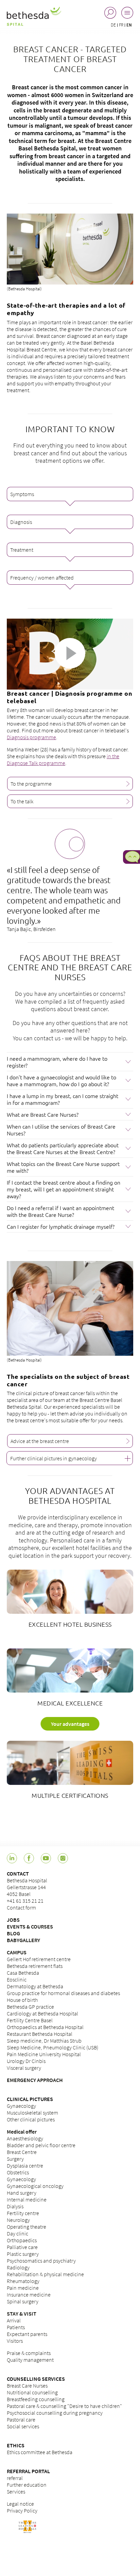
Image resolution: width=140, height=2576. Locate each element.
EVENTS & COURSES (30, 1926)
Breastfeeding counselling (36, 2399)
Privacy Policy (22, 2510)
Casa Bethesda (23, 1973)
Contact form (21, 1907)
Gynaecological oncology (35, 2186)
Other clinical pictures (31, 2119)
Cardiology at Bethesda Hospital (42, 2013)
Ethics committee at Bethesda (40, 2452)
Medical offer (22, 2132)
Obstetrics (18, 2172)
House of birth (22, 2000)
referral (15, 2478)
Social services (23, 2426)
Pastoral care (21, 2419)
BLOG (13, 1933)
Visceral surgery (24, 2068)
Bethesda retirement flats (35, 1966)
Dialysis (15, 2206)
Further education (27, 2485)
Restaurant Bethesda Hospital (40, 2034)
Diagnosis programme (31, 737)
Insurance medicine (29, 2295)
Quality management (30, 2360)
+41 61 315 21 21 (25, 1901)
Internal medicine (27, 2199)
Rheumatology (23, 2281)
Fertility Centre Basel (30, 2020)
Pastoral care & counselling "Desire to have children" (64, 2406)
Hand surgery (22, 2193)
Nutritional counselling (32, 2392)
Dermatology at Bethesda (35, 1986)
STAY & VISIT (22, 2314)
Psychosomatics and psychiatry (41, 2261)
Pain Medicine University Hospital (44, 2054)
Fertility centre (23, 2213)
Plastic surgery (23, 2254)
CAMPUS (17, 1952)
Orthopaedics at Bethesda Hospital (45, 2027)
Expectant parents (27, 2334)
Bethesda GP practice (30, 2007)
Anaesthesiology (25, 2138)
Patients (16, 2327)
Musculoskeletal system (32, 2113)
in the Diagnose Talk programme (63, 760)
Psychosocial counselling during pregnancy (55, 2413)
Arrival (14, 2320)
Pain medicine (23, 2288)
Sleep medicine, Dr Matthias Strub (44, 2041)
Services (16, 2491)
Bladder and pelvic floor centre (41, 2145)
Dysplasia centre (25, 2166)
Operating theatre (27, 2227)
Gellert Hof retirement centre (39, 1959)
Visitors (15, 2341)
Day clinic (17, 2233)
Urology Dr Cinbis (26, 2061)
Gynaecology (21, 2106)
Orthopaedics (22, 2240)
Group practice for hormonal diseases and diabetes (63, 1993)
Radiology (18, 2267)
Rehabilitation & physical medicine (45, 2274)
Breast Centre (22, 2152)
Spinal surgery (23, 2301)
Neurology (18, 2220)
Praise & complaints (29, 2353)
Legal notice (20, 2504)
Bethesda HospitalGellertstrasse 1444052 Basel (27, 1887)
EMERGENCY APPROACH (35, 2080)
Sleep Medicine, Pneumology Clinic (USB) (52, 2047)
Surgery (15, 2159)
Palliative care (22, 2247)
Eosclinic (17, 1979)
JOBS (13, 1920)
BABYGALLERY (23, 1940)
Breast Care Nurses (27, 2386)
